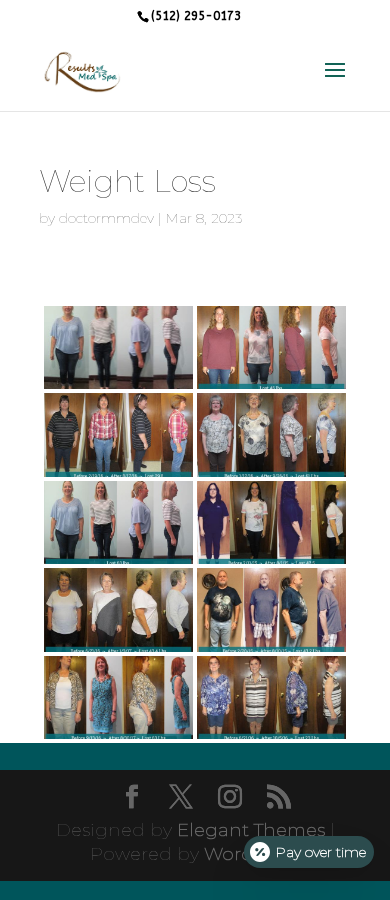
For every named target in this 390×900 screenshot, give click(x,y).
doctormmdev (106, 218)
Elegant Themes (251, 830)
